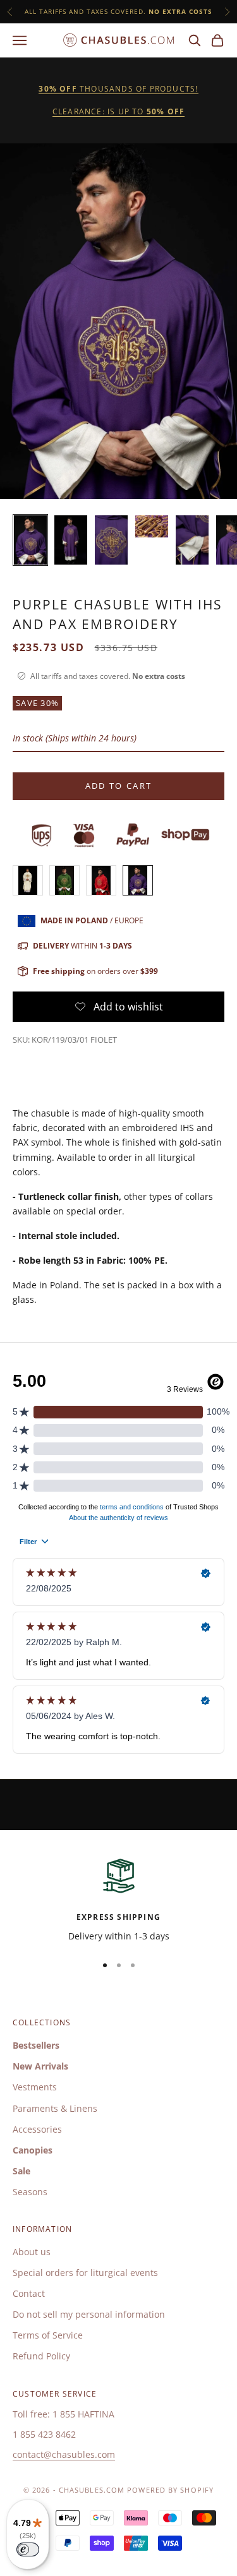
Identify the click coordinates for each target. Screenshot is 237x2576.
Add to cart (119, 786)
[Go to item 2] (71, 540)
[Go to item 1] (30, 540)
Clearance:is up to (118, 111)
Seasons (30, 2192)
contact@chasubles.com (64, 2454)
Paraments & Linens (55, 2108)
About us (32, 2252)
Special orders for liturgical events (85, 2273)
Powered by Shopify (170, 2490)
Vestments (35, 2087)
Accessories (37, 2129)
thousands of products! (118, 89)
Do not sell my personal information (89, 2314)
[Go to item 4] (152, 526)
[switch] (28, 2549)
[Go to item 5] (192, 540)
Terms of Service (48, 2335)
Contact (29, 2293)
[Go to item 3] (111, 540)
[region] (118, 1899)
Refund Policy (41, 2356)
